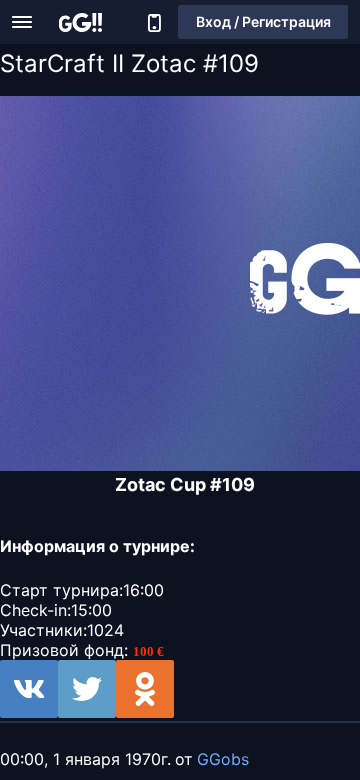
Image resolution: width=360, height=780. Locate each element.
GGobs (223, 759)
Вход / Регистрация (263, 21)
